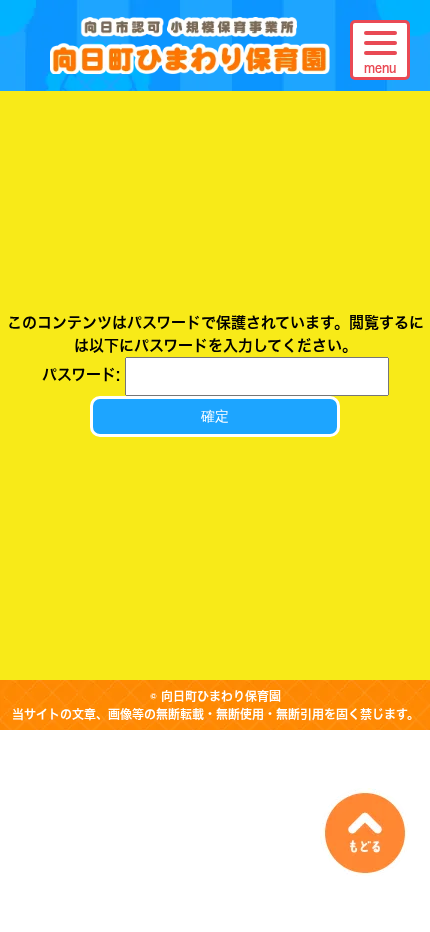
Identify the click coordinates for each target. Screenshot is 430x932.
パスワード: (83, 374)
